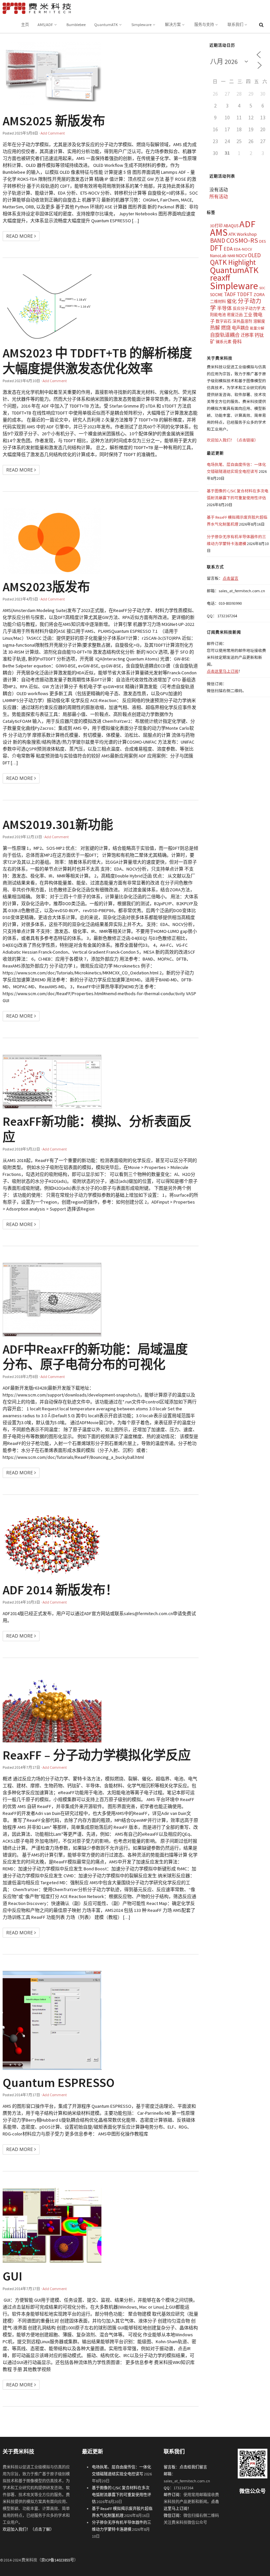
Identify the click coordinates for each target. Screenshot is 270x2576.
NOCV (242, 256)
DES (262, 241)
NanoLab (218, 256)
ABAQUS (231, 226)
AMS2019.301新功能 (58, 824)
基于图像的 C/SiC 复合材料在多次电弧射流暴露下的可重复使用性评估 (121, 2495)
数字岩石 (224, 321)
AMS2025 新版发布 (54, 121)
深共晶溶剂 (242, 321)
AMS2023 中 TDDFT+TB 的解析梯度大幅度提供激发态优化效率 (97, 360)
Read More (20, 236)
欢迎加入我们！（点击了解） (28, 2529)
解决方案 (173, 25)
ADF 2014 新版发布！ (60, 1590)
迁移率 (247, 335)
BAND (218, 240)
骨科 (237, 342)
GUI (13, 2276)
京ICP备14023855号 (58, 2560)
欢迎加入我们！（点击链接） (232, 440)
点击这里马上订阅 (223, 671)
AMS (219, 232)
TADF (230, 294)
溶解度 (259, 321)
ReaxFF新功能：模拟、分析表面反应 (97, 1129)
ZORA (259, 294)
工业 (248, 315)
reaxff (220, 278)
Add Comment (53, 133)
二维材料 (218, 302)
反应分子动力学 (247, 308)
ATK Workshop (243, 234)
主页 (25, 25)
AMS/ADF (45, 25)
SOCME (216, 295)
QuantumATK (106, 25)
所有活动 (219, 197)
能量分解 (257, 328)
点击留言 (230, 578)
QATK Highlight (233, 262)
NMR (231, 256)
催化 (232, 301)
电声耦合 (240, 328)
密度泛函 (235, 315)
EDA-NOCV (243, 249)
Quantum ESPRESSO (59, 2082)
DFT (216, 248)
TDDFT (245, 294)
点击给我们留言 (193, 2467)
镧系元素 (224, 342)
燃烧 (226, 328)
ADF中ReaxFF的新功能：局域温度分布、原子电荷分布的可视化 (95, 1357)
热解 (215, 328)
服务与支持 (204, 25)
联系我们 (235, 25)
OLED (254, 255)
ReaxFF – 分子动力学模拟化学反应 (97, 1755)
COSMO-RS (242, 240)
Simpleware (141, 25)
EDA (228, 249)
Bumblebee (76, 25)
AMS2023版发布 (46, 587)
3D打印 (216, 226)
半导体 (224, 308)
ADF (247, 224)
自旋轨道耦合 (225, 335)
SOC (262, 288)
